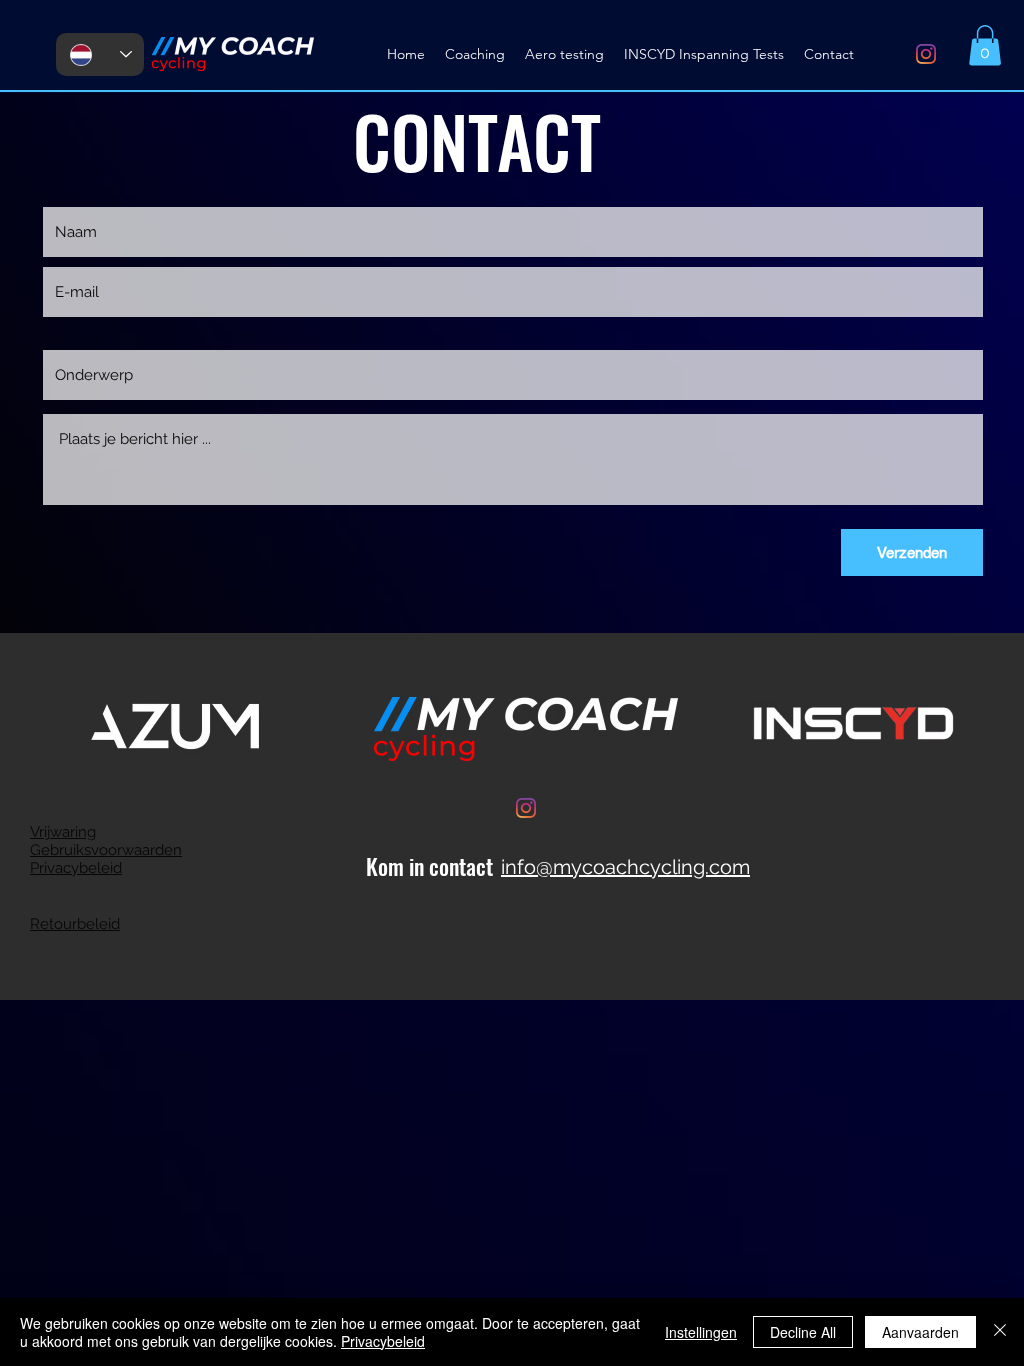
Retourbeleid (75, 924)
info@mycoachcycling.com (625, 867)
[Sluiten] (1000, 1332)
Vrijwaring (63, 832)
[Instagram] (926, 54)
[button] (985, 45)
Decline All (803, 1332)
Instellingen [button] (701, 1332)
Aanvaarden (920, 1332)
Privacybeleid (76, 868)
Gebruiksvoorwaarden (106, 850)
